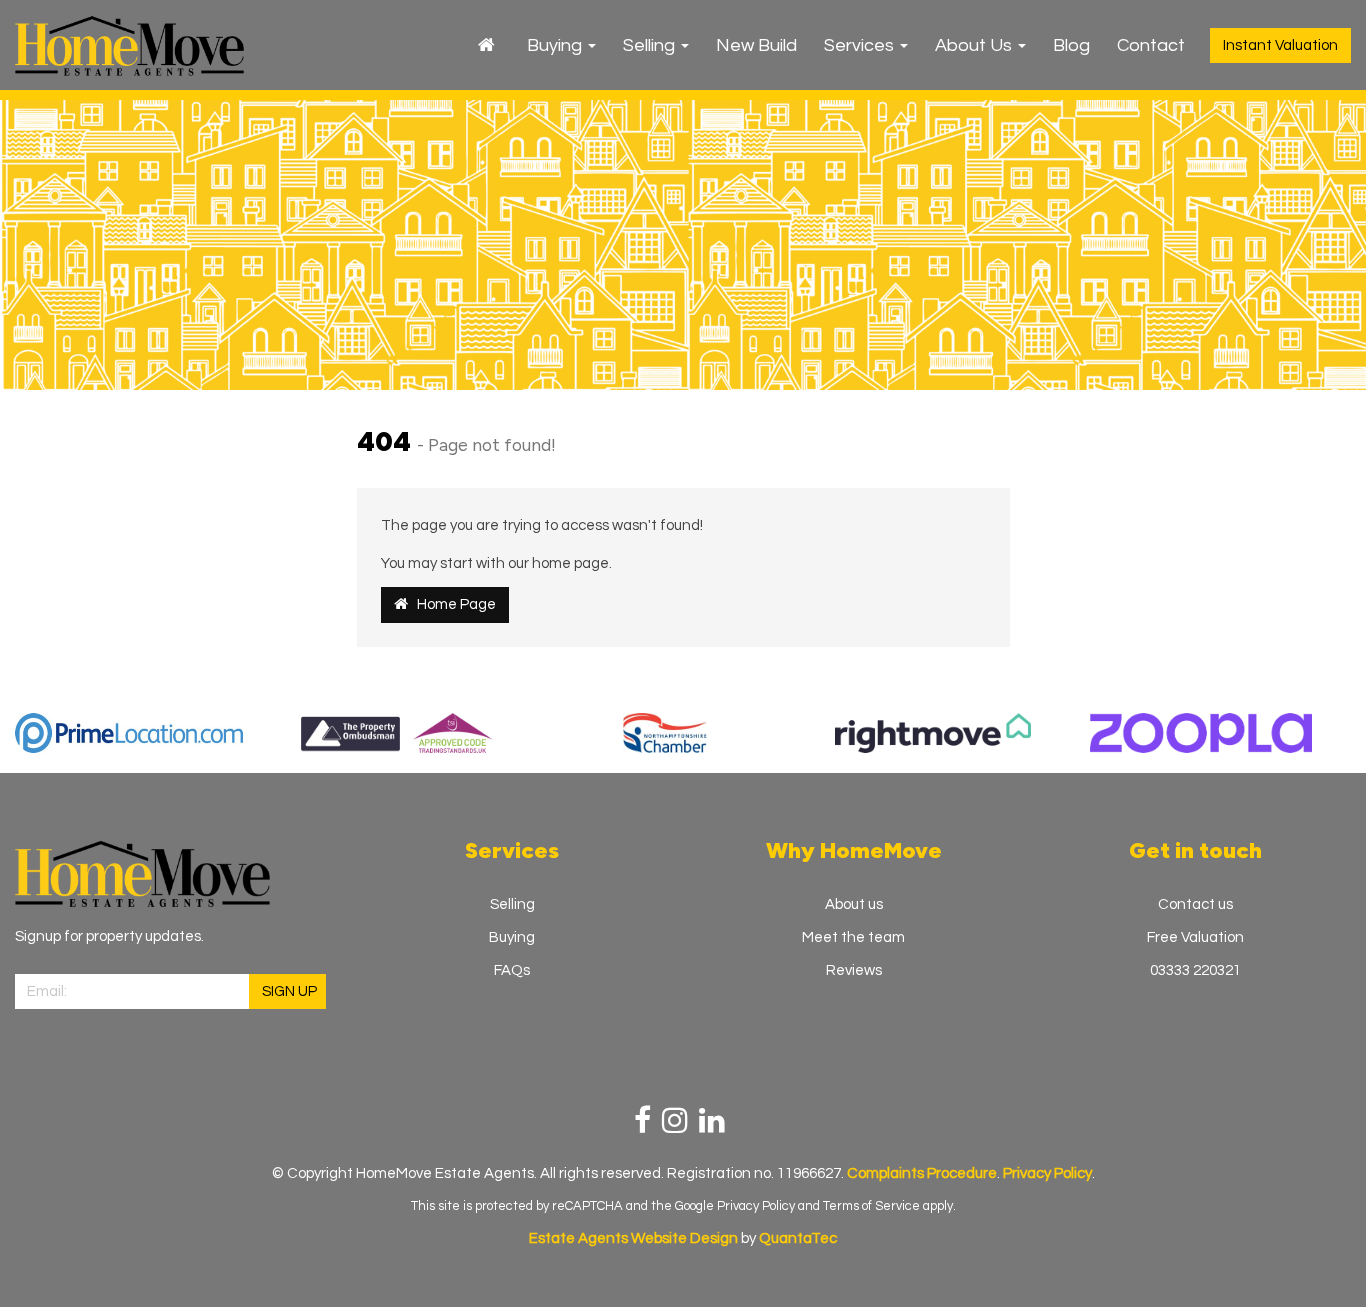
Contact (1151, 45)
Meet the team (853, 937)
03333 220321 (1195, 970)
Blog (1071, 45)
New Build (756, 45)
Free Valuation (1195, 937)
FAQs (512, 970)
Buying (556, 45)
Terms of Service (871, 1206)
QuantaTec (798, 1238)
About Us (975, 45)
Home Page (452, 604)
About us (854, 904)
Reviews (854, 970)
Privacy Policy (756, 1206)
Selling (651, 45)
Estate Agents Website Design (633, 1238)
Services (861, 45)
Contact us (1195, 904)
